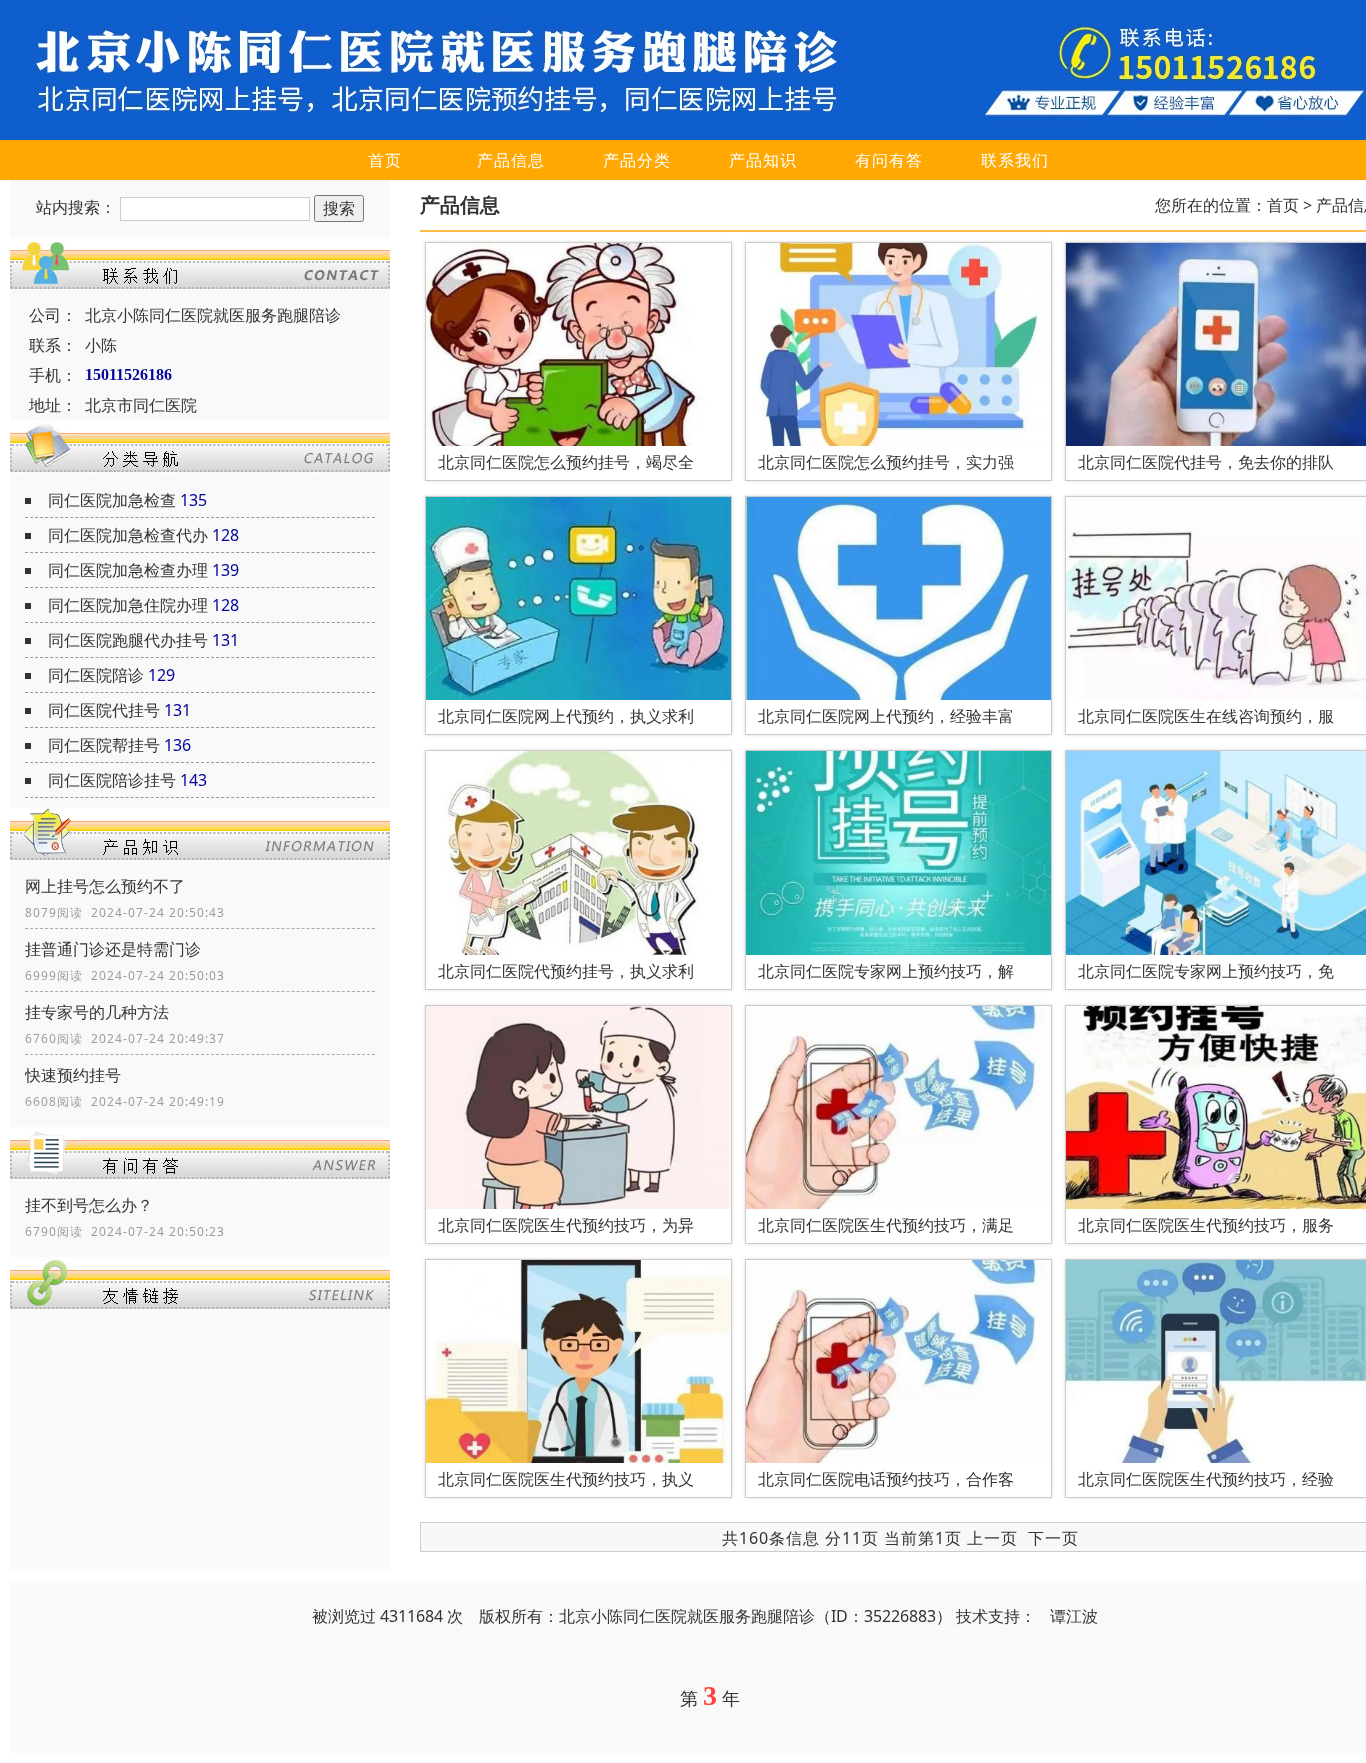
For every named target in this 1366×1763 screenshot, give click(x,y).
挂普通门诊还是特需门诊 (113, 949)
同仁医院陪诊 (96, 675)
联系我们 (1015, 160)
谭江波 (1074, 1616)
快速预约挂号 (73, 1075)
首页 (385, 160)
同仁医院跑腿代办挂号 (128, 640)
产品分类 (637, 160)
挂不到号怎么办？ (89, 1205)
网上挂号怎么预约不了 (105, 886)
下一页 (1053, 1538)
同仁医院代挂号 (104, 710)
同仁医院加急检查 (112, 500)
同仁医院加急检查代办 (128, 535)
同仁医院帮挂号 (104, 745)
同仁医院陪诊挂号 (112, 780)
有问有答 (889, 160)
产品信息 (511, 160)
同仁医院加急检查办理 (128, 570)
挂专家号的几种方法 (97, 1012)
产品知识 (763, 160)
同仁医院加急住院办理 (128, 605)
